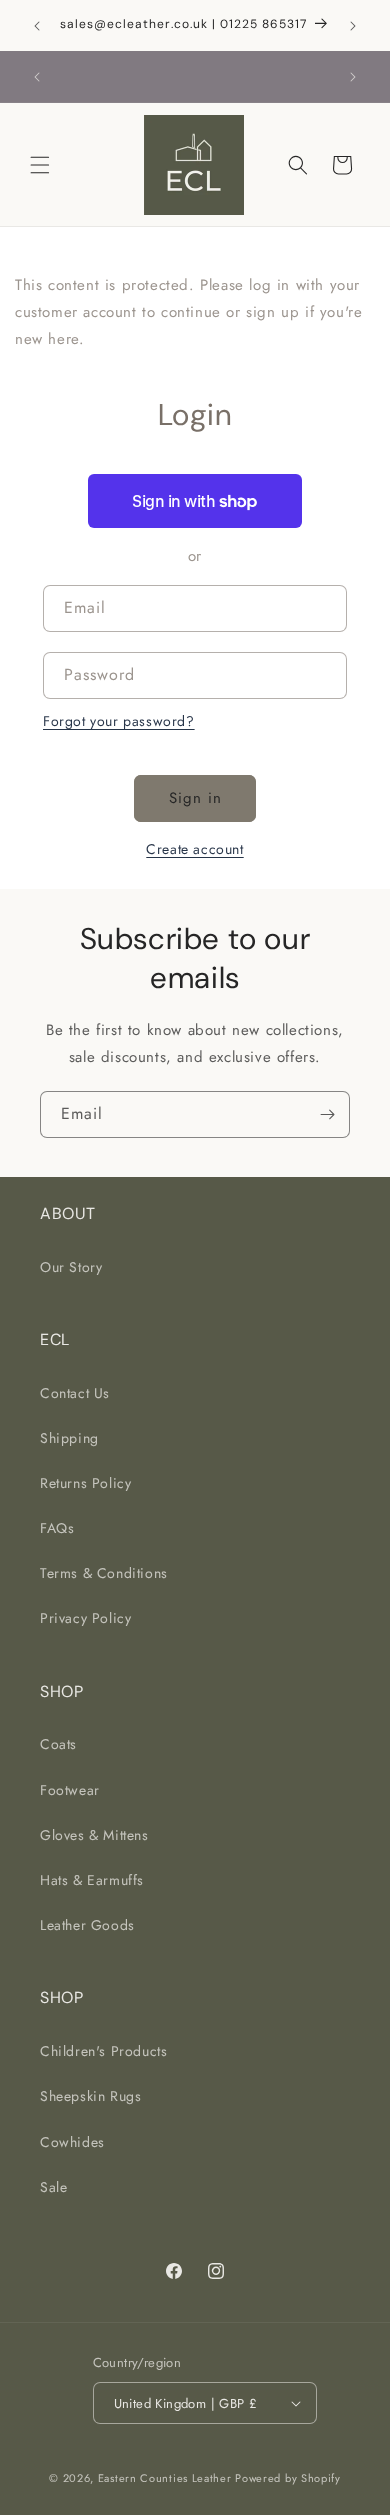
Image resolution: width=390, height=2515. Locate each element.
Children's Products (103, 2051)
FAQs (57, 1528)
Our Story (71, 1267)
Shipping (69, 1438)
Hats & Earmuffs (92, 1880)
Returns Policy (85, 1483)
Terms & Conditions (104, 1573)
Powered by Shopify (288, 2478)
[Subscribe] (327, 1114)
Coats (58, 1744)
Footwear (70, 1790)
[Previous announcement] (37, 26)
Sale (53, 2187)
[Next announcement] (353, 26)
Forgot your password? (119, 721)
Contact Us (75, 1393)
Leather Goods (87, 1925)
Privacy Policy (85, 1618)
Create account (194, 849)
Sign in (195, 798)
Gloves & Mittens (94, 1835)
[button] (40, 165)
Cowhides (72, 2142)
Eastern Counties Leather (165, 2478)
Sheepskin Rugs (90, 2096)
